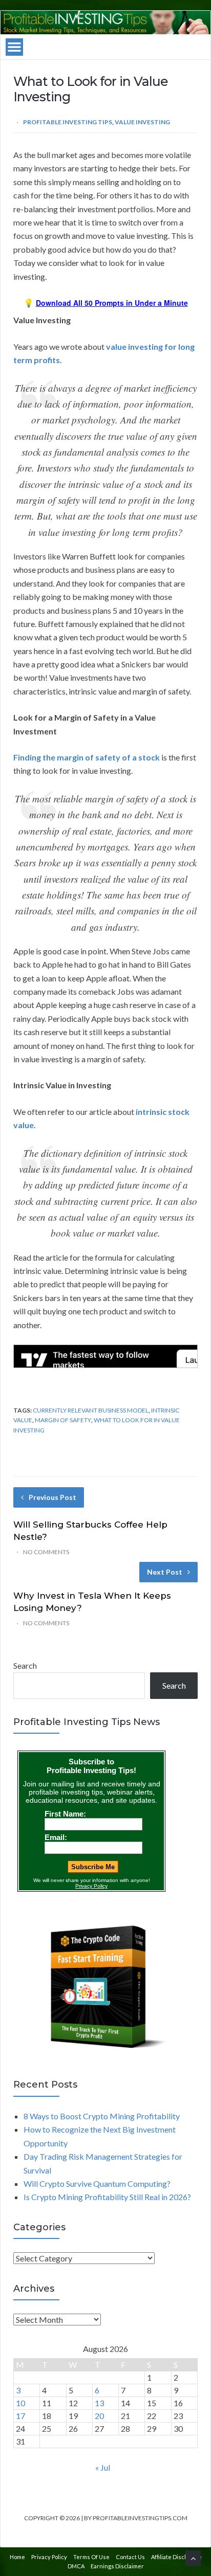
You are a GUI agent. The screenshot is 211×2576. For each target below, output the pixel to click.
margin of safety (63, 1420)
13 (99, 2403)
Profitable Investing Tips (68, 122)
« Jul (103, 2467)
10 (20, 2403)
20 (99, 2416)
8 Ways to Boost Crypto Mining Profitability (102, 2116)
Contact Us (130, 2557)
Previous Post (52, 1497)
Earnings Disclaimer (117, 2566)
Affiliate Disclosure (176, 2557)
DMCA (76, 2566)
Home (17, 2557)
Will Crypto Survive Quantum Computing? (97, 2183)
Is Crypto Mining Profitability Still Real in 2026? (107, 2197)
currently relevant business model (91, 1410)
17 (20, 2416)
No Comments (46, 1552)
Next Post (165, 1572)
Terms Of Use (91, 2557)
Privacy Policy (49, 2557)
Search (25, 1665)
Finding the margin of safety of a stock (87, 757)
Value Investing (142, 122)
